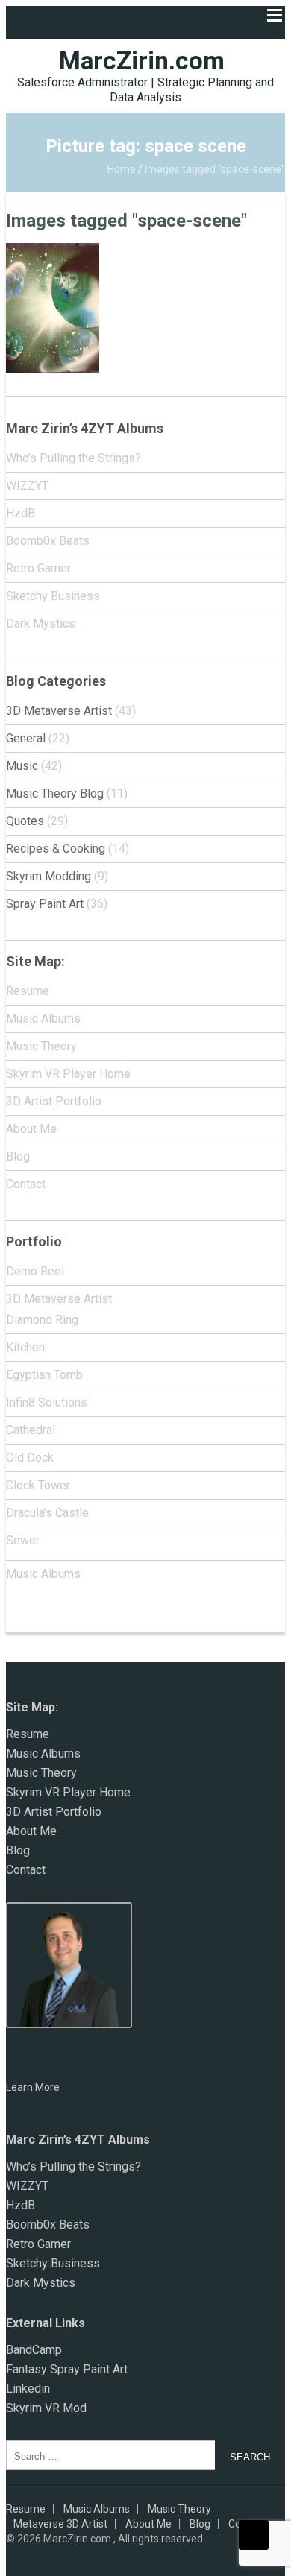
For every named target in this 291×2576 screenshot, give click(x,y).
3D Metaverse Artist (59, 711)
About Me (31, 1129)
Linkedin (28, 2389)
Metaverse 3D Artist (60, 2524)
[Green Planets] (53, 251)
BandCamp (34, 2350)
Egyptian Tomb (44, 1375)
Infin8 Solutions (47, 1402)
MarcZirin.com (142, 61)
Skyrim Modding (48, 876)
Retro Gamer (38, 568)
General (26, 738)
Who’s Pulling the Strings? (73, 458)
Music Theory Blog (55, 793)
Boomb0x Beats (48, 541)
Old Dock (30, 1458)
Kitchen (25, 1347)
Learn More (33, 2087)
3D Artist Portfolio (54, 1101)
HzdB (21, 513)
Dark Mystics (41, 624)
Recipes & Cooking (56, 849)
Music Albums (43, 1019)
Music (22, 766)
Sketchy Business (53, 596)
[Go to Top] (254, 2535)
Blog (18, 1156)
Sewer (23, 1540)
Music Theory (41, 1046)
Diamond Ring (42, 1320)
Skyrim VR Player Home (68, 1074)
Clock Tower (38, 1485)
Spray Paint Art (45, 904)
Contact (26, 1184)
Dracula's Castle (47, 1513)
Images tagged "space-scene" (126, 221)
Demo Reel (35, 1271)
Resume (28, 991)
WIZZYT (27, 486)
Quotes (25, 821)
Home (122, 169)
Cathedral (31, 1430)
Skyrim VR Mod (46, 2408)
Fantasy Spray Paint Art (67, 2369)
